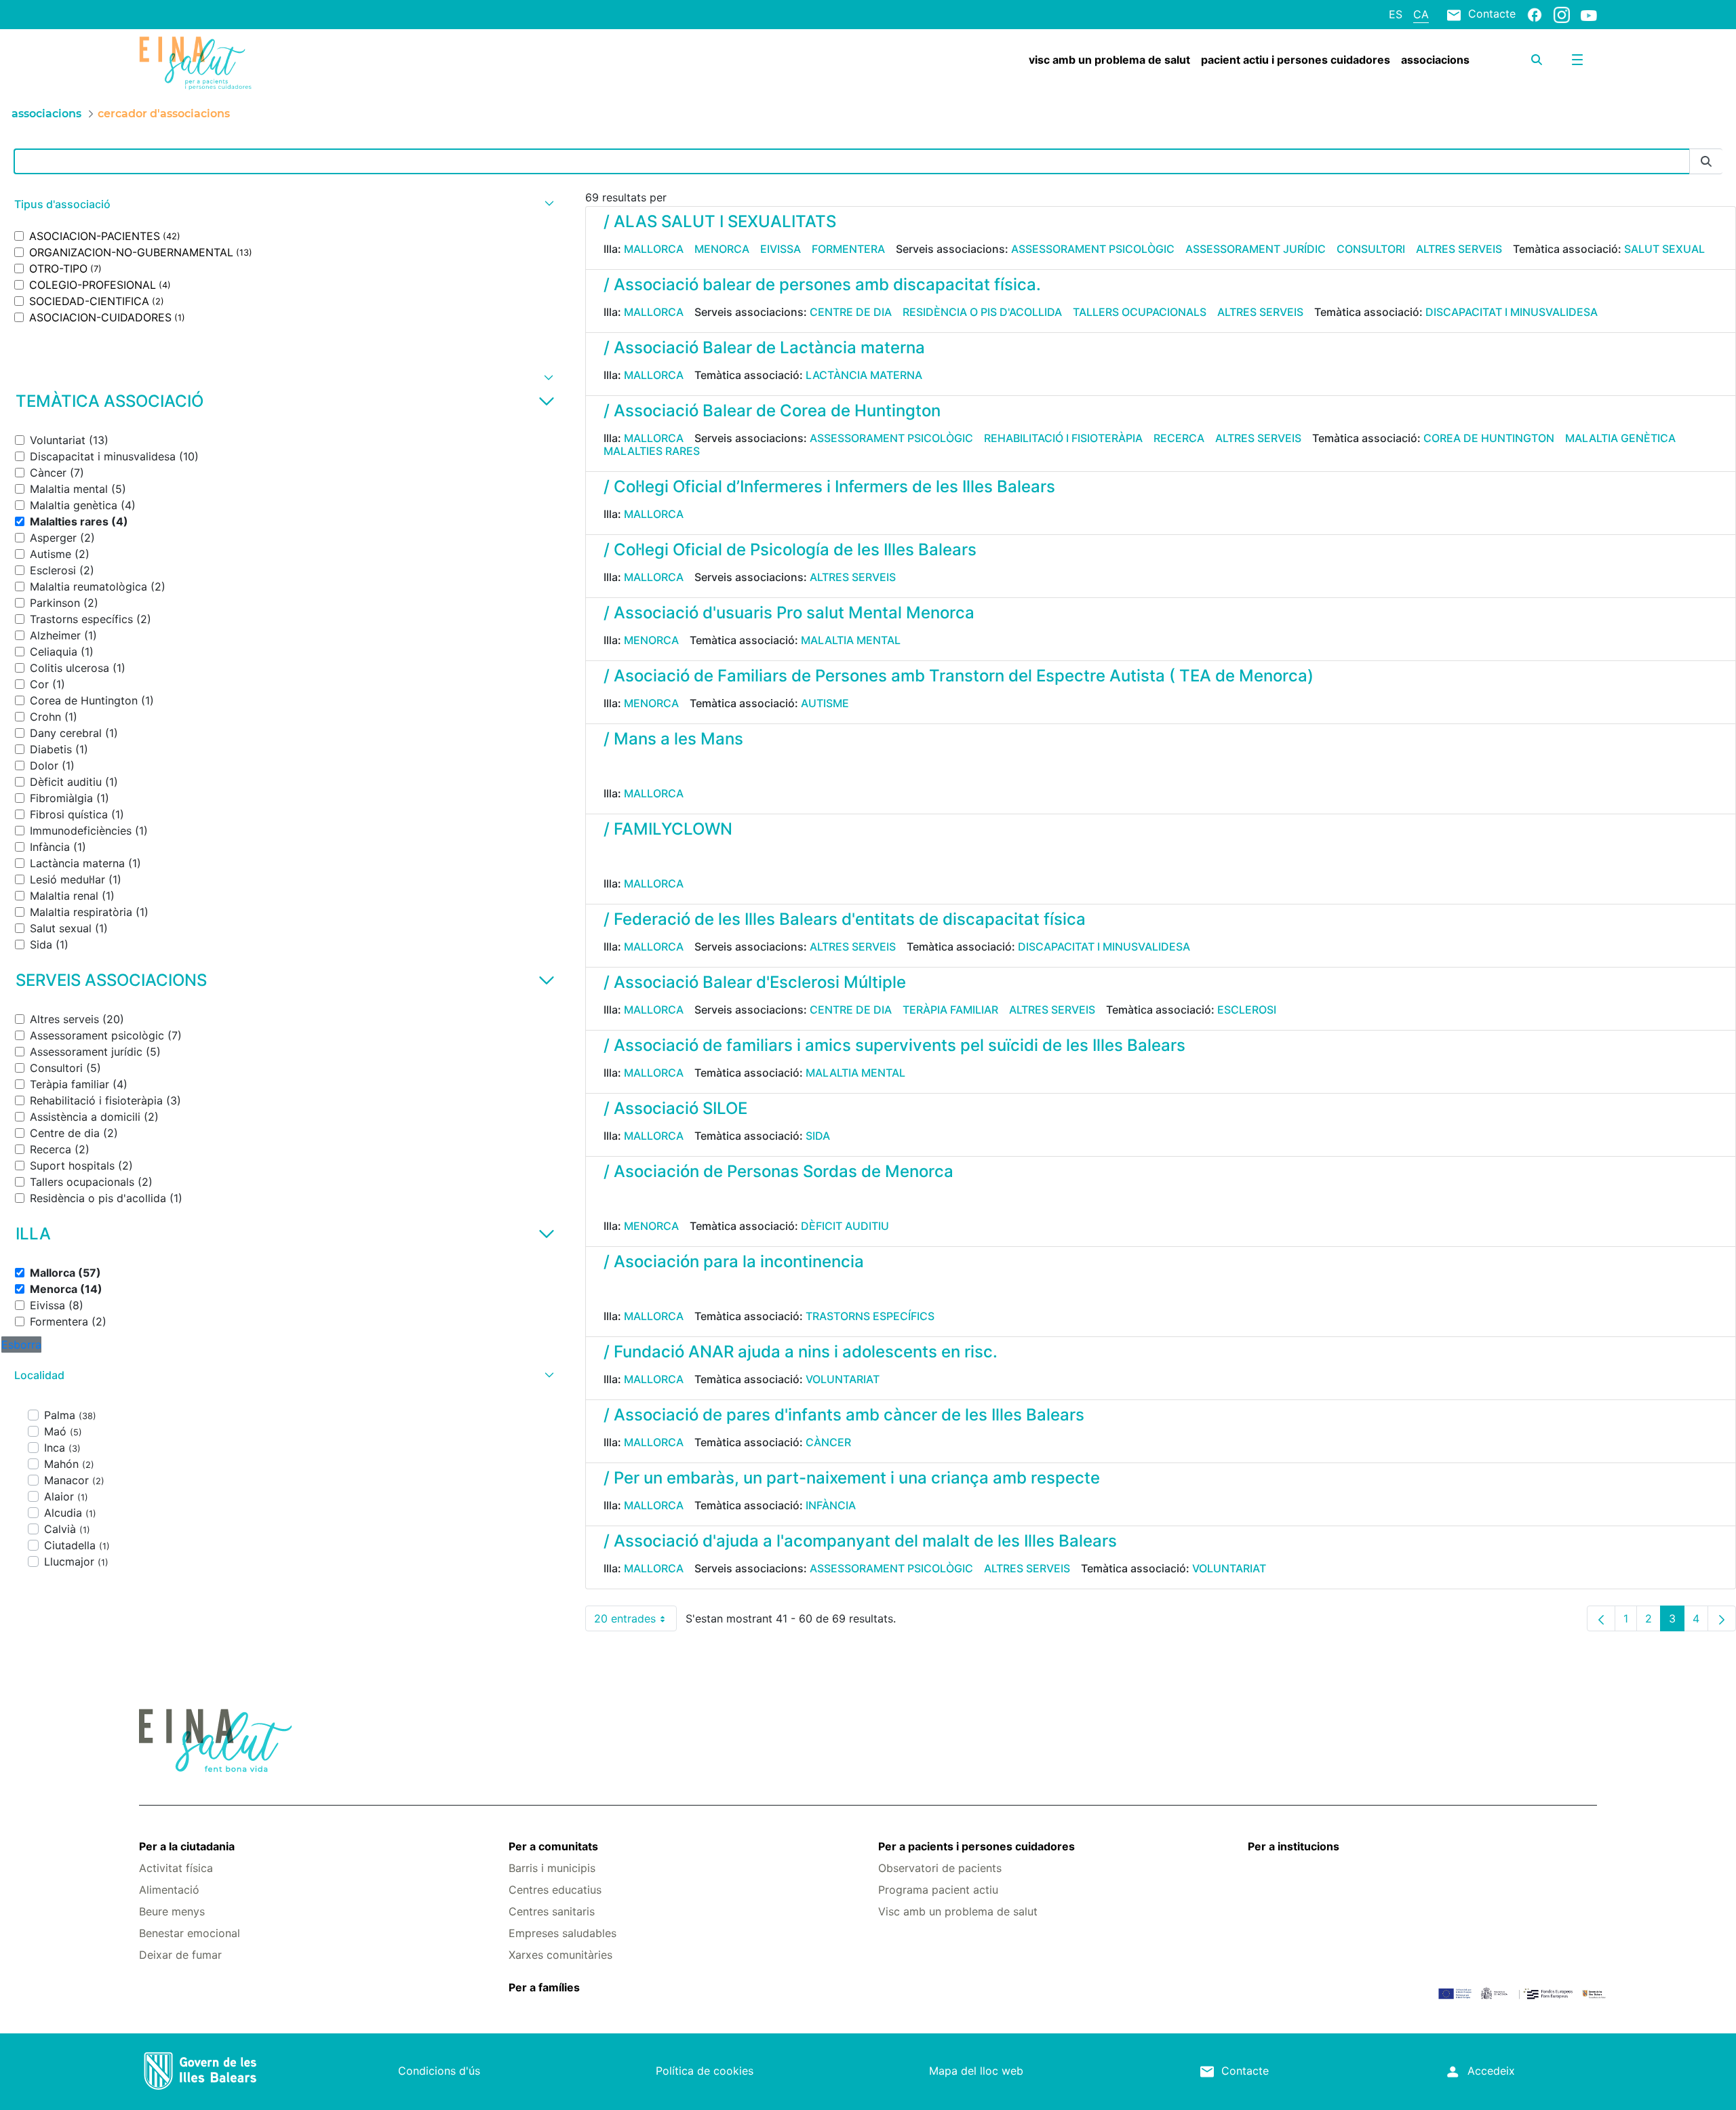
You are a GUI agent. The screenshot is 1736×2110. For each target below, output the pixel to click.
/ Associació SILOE (675, 1108)
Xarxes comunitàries (560, 1955)
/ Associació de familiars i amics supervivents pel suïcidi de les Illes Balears (894, 1045)
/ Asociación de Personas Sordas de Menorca (778, 1171)
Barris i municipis (552, 1868)
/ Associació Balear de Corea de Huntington (772, 411)
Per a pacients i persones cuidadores (976, 1846)
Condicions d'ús (439, 2071)
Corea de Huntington (1489, 438)
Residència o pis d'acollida (982, 312)
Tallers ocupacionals (1140, 312)
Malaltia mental (851, 640)
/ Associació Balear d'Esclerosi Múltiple (755, 982)
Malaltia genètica (1620, 438)
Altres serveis (1459, 249)
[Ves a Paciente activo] (260, 63)
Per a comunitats (553, 1846)
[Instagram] (1562, 14)
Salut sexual (1664, 249)
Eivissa (781, 249)
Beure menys (172, 1911)
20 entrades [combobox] (635, 1621)
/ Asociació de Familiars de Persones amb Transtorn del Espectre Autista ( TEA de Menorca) (959, 676)
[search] (1537, 60)
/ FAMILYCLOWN (668, 829)
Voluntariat (843, 1379)
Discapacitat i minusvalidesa (1512, 312)
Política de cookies (705, 2071)
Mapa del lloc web (976, 2071)
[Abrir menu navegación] (1577, 60)
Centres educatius (555, 1890)
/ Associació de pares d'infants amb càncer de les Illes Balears (844, 1415)
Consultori (1371, 249)
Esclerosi (1247, 1010)
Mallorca (654, 249)
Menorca (722, 249)
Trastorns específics (870, 1316)
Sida (818, 1136)
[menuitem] (1109, 60)
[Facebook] (1535, 14)
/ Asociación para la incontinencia (734, 1261)
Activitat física (176, 1868)
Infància (831, 1505)
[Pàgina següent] (1722, 1618)
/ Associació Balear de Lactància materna (764, 347)
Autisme (825, 703)
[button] (282, 204)
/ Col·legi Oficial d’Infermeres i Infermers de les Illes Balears (829, 486)
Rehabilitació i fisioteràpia (1063, 438)
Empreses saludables (563, 1933)
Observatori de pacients (940, 1868)
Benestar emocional (190, 1933)
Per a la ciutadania (187, 1846)
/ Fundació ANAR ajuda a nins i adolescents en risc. (801, 1352)
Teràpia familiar (950, 1010)
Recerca (1179, 438)
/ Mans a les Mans (673, 739)
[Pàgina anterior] (1601, 1618)
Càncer (828, 1442)
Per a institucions (1294, 1846)
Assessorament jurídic (1256, 249)
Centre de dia (851, 312)
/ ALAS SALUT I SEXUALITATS (720, 221)
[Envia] (1706, 162)
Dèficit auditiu (845, 1226)
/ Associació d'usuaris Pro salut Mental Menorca (789, 613)
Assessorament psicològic (1093, 249)
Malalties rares (652, 451)
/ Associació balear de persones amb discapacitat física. (822, 284)
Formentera (848, 249)
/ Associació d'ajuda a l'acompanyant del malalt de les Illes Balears (860, 1541)
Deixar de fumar (180, 1955)
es (1396, 14)
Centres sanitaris (552, 1911)
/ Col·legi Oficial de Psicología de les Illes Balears (790, 550)
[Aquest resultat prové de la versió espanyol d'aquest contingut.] (609, 768)
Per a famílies (544, 1987)
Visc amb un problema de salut (958, 1911)
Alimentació (169, 1890)
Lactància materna (864, 375)
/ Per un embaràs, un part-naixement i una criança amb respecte (852, 1478)
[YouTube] (1589, 15)
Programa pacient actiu (938, 1890)
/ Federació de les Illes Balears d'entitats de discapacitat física (845, 919)
